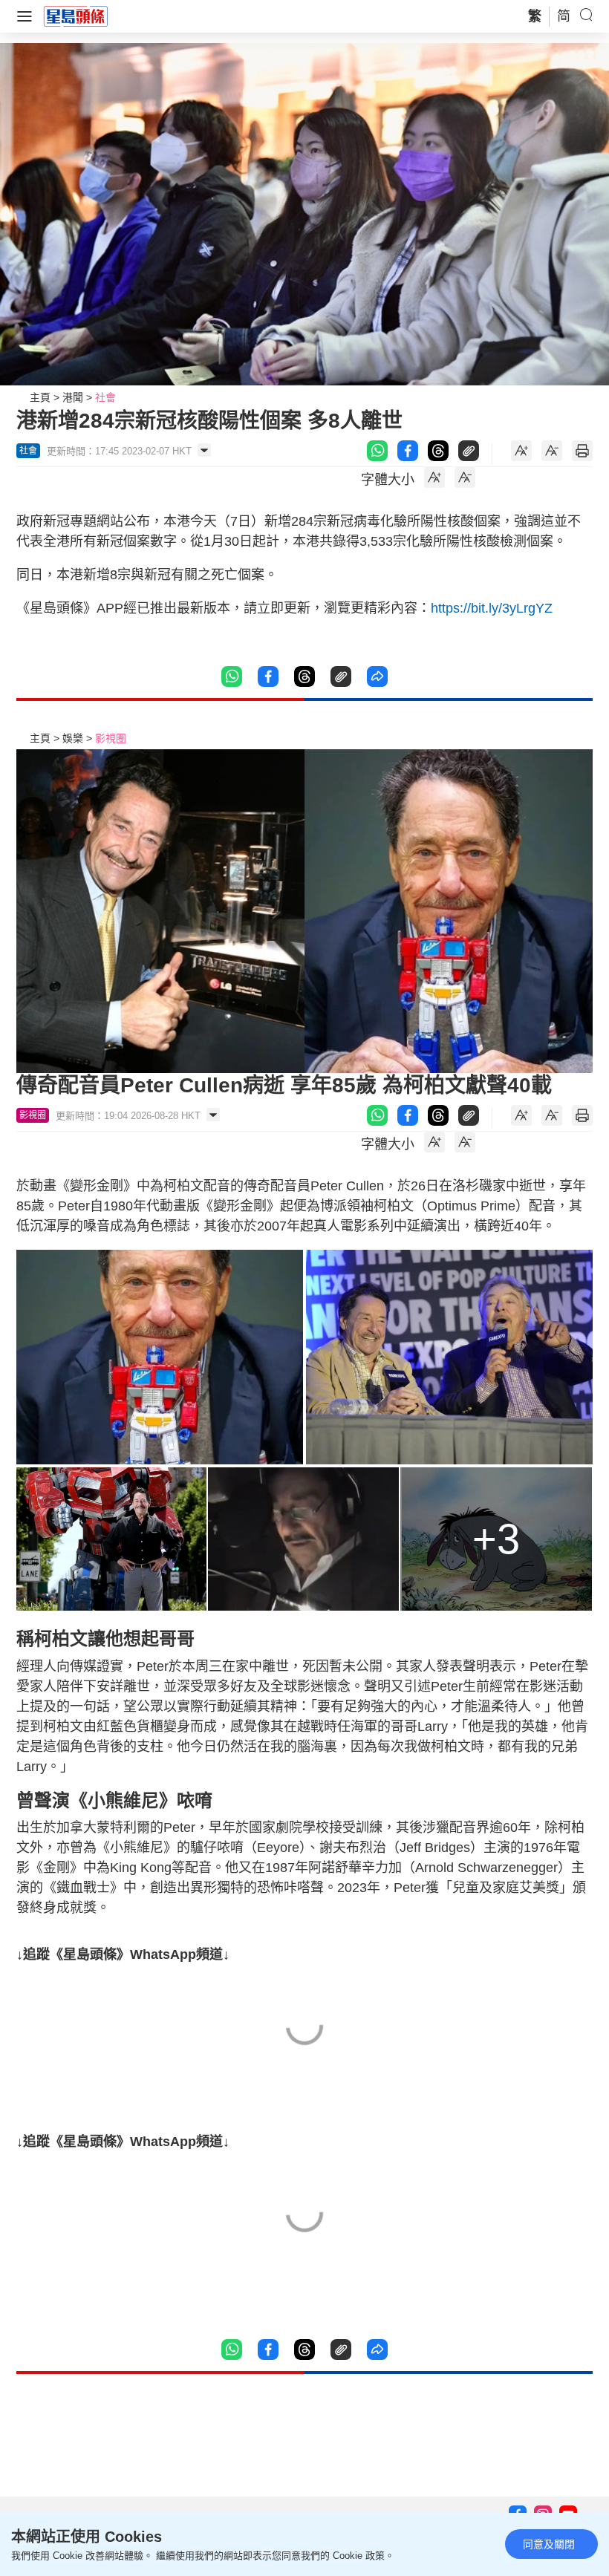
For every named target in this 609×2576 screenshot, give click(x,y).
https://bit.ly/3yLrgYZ (492, 608)
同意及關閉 (549, 2544)
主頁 (40, 397)
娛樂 (73, 738)
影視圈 (111, 738)
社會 (105, 397)
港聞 (73, 397)
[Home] (76, 16)
